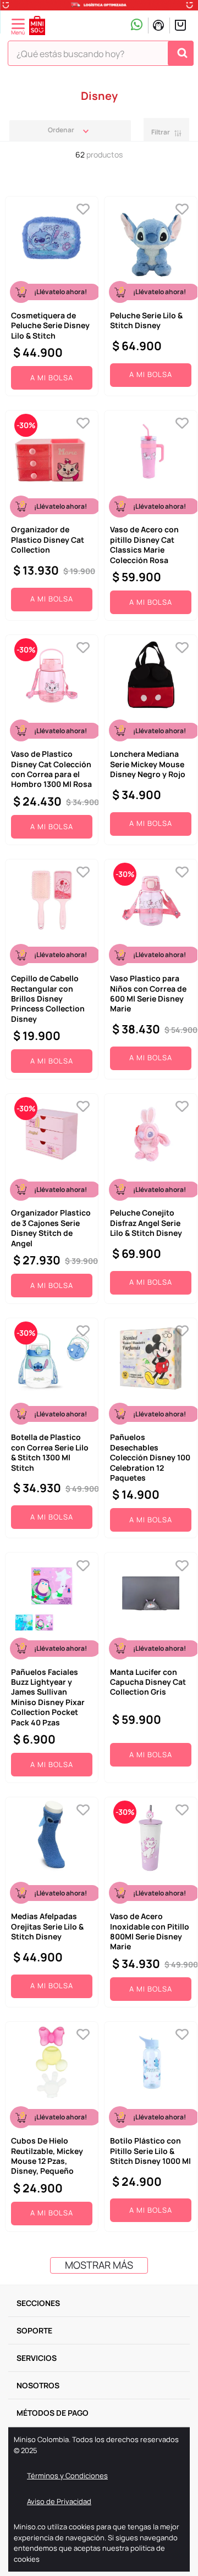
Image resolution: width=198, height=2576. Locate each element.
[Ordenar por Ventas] (70, 130)
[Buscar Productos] (182, 53)
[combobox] (101, 55)
